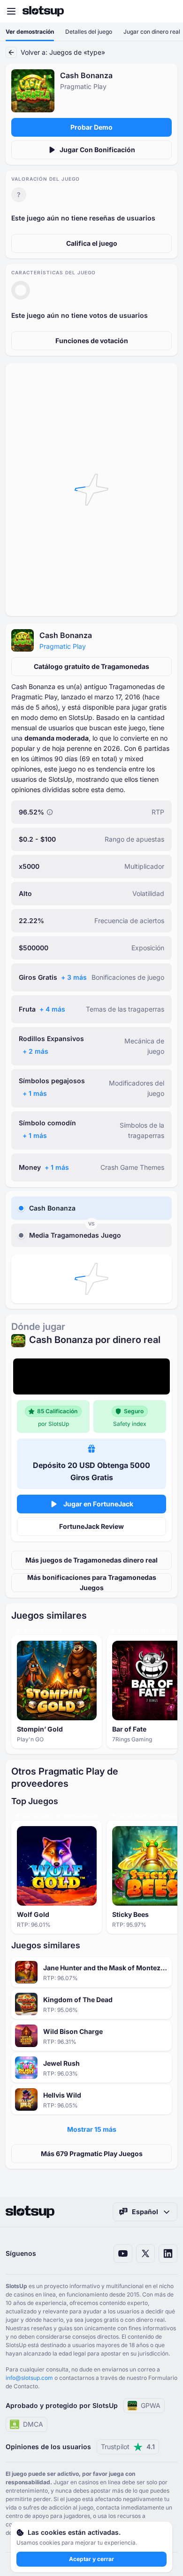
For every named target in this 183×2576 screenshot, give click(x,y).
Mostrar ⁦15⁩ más (92, 2129)
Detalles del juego (89, 32)
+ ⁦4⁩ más (52, 1009)
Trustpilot (128, 2447)
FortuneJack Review (91, 1526)
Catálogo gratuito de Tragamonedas (91, 666)
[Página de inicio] (43, 11)
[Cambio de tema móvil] (167, 11)
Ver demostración (30, 32)
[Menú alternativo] (11, 11)
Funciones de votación (92, 341)
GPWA (151, 2405)
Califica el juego (92, 243)
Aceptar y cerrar (91, 2559)
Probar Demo (91, 127)
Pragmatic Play (63, 646)
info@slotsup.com (29, 2378)
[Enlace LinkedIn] (168, 2253)
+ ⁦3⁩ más (74, 977)
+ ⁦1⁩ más (35, 1093)
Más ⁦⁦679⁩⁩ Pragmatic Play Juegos (92, 2154)
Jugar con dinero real (152, 32)
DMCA (33, 2424)
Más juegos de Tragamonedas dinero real (91, 1560)
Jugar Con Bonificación (97, 150)
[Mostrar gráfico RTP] (50, 812)
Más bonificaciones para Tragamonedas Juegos (92, 1582)
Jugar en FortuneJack (98, 1504)
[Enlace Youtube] (123, 2253)
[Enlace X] (145, 2253)
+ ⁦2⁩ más (35, 1051)
